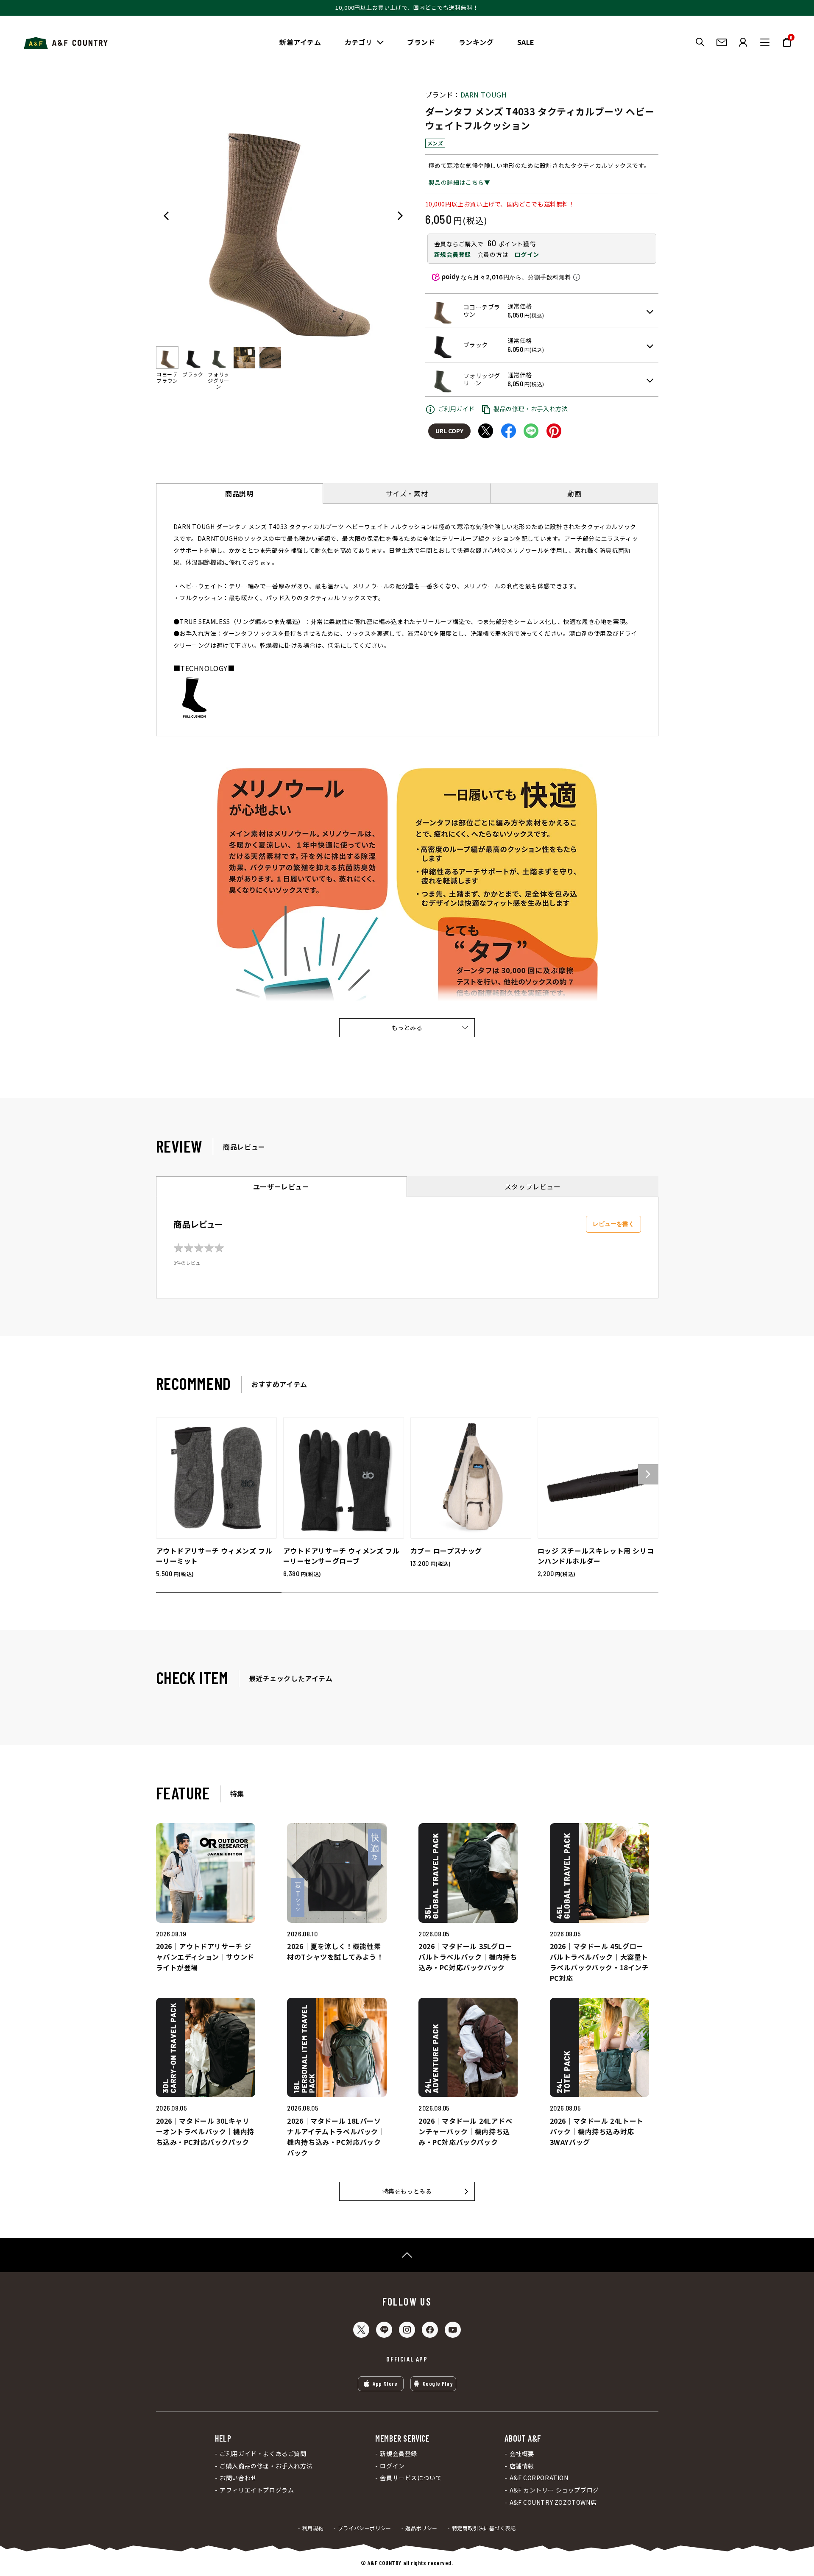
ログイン (527, 254)
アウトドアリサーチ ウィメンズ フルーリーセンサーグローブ (341, 1556)
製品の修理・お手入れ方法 (531, 409)
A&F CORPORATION (539, 2478)
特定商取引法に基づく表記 (484, 2528)
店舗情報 (522, 2466)
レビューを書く (613, 1224)
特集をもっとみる (407, 2191)
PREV (166, 216)
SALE (526, 42)
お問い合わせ (238, 2478)
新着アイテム (300, 42)
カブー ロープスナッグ (446, 1551)
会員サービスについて (411, 2478)
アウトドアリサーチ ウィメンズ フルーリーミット (214, 1556)
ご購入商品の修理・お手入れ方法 (266, 2466)
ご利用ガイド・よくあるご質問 (263, 2454)
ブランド (421, 42)
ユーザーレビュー (281, 1186)
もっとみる (407, 1028)
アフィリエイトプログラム (257, 2490)
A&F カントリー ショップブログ (554, 2490)
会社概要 (522, 2454)
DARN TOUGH (484, 95)
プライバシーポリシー (365, 2528)
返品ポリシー (421, 2528)
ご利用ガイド (457, 409)
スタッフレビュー (533, 1186)
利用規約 (313, 2528)
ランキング (476, 42)
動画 (574, 493)
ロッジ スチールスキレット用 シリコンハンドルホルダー (596, 1556)
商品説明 (239, 493)
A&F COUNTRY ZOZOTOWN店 (553, 2502)
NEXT (400, 216)
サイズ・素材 (407, 493)
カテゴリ (359, 42)
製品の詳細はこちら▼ (460, 182)
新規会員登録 (453, 254)
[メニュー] (765, 42)
